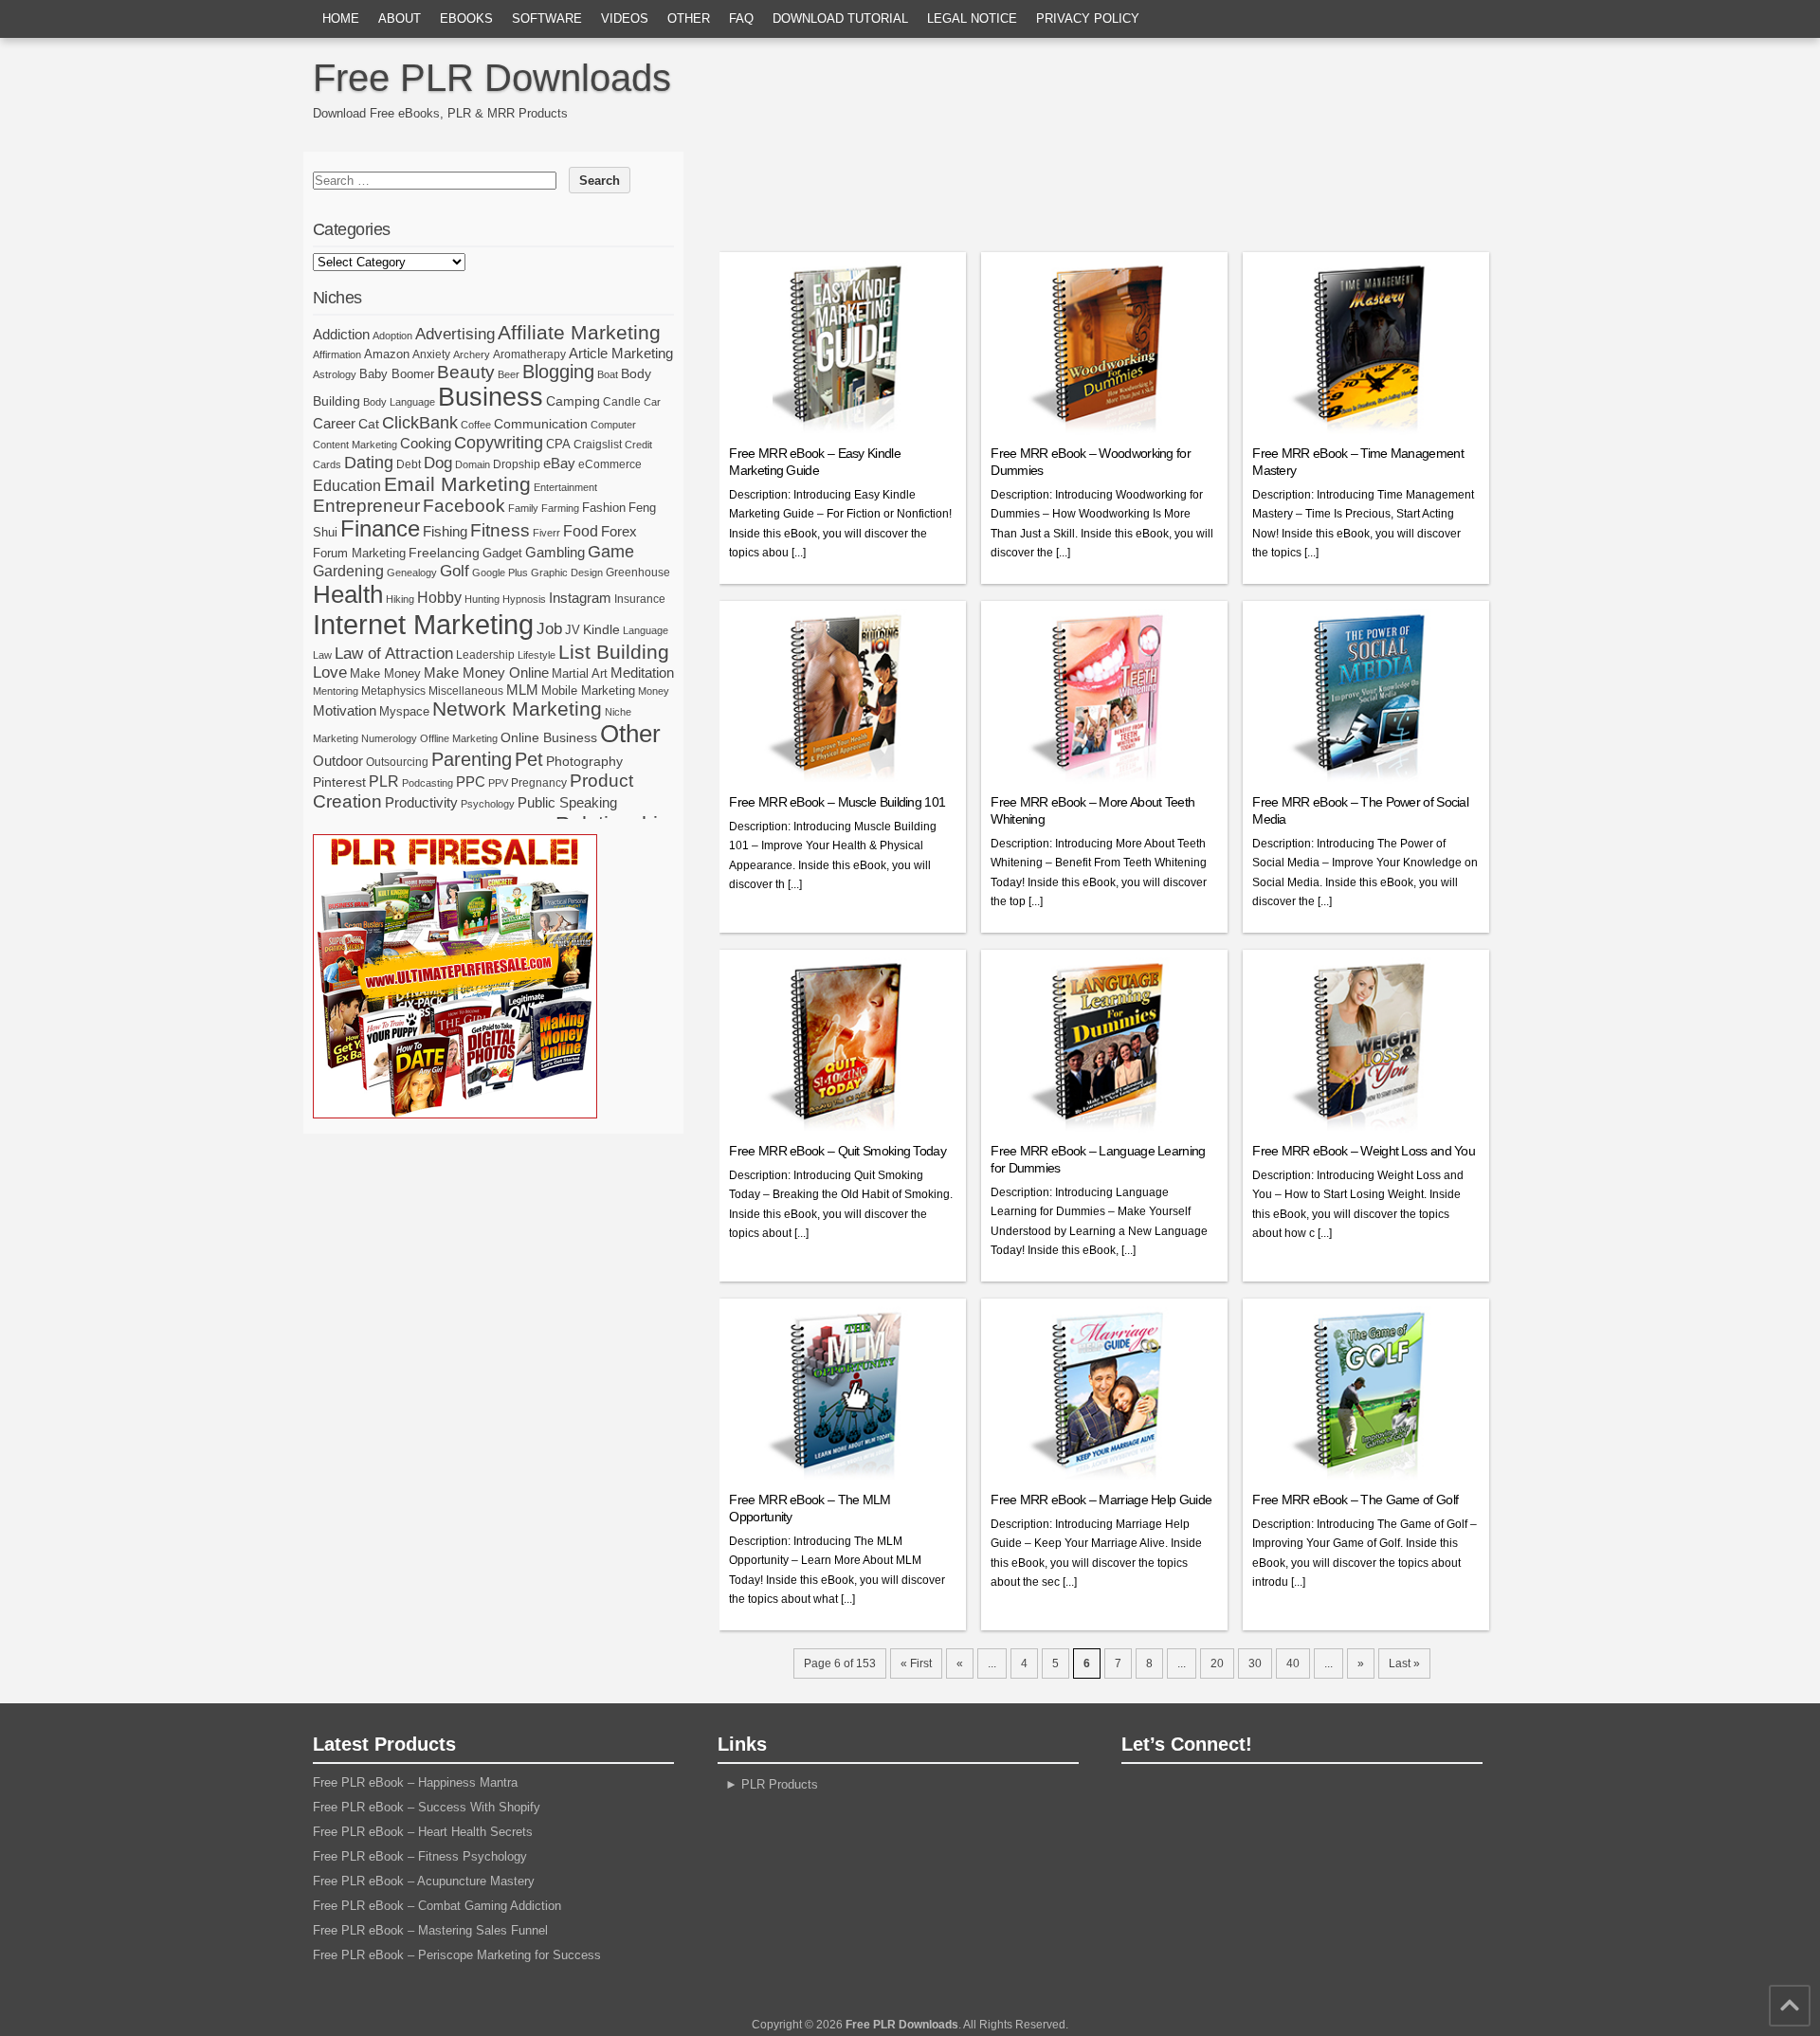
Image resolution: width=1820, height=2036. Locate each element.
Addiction (341, 334)
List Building (614, 652)
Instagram (580, 598)
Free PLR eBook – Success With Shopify (427, 1807)
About (400, 18)
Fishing (445, 532)
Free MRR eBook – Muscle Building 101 (837, 802)
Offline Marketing (459, 738)
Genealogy (412, 573)
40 (1293, 1663)
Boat (608, 374)
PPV (498, 783)
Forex (619, 531)
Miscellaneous (466, 691)
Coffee (476, 425)
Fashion (604, 508)
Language (646, 630)
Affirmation (337, 354)
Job (549, 629)
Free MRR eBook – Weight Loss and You (1364, 1151)
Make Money (385, 673)
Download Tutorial (840, 18)
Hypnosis (524, 599)
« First (916, 1663)
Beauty (466, 372)
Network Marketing (517, 709)
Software (547, 18)
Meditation (642, 673)
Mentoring (336, 691)
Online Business (549, 737)
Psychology (488, 804)
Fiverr (546, 533)
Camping (573, 401)
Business (491, 397)
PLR (384, 782)
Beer (509, 374)
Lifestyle (537, 655)
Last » (1404, 1663)
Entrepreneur (366, 506)
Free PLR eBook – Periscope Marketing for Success (457, 1955)
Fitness (500, 530)
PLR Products (780, 1784)
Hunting (482, 599)
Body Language (399, 402)
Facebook (464, 506)
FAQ (741, 18)
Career (334, 423)
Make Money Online (486, 673)
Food (581, 531)
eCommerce (610, 464)
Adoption (392, 336)
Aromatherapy (529, 354)
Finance (380, 529)
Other (689, 18)
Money (654, 691)
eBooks (466, 18)
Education (347, 485)
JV (573, 630)
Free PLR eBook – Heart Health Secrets (423, 1832)
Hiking (400, 599)
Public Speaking (567, 803)
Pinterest (339, 782)
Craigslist (598, 445)
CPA (558, 444)
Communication (541, 424)
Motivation (345, 710)
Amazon (387, 354)
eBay (559, 463)
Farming (560, 508)
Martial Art (580, 673)
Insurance (640, 599)
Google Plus (500, 573)
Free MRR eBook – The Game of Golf (1355, 1500)
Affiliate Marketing (579, 333)
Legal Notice (972, 18)
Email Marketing (457, 484)
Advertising (455, 334)
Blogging (558, 372)
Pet (529, 759)
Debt (409, 464)
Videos (625, 18)
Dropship (517, 464)
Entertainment (565, 487)
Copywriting (499, 443)
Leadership (485, 655)
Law (322, 655)
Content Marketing (355, 445)
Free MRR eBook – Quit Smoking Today (837, 1151)
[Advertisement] (1112, 194)
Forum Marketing (359, 553)
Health (348, 594)
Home (341, 18)
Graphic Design (567, 573)
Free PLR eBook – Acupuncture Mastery (424, 1881)
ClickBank (420, 422)
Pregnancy (539, 783)
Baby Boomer (397, 374)
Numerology (389, 738)
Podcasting (428, 783)
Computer (613, 425)
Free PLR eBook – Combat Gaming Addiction (437, 1906)
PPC (471, 782)
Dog (438, 463)
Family (523, 508)
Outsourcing (397, 762)
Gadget (502, 553)
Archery (472, 354)
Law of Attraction (394, 653)
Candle (622, 402)
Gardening (348, 571)
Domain (473, 464)
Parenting (472, 759)
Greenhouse (638, 573)
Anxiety (431, 354)
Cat (369, 424)
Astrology (335, 374)
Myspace (404, 711)
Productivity (421, 802)
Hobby (439, 597)
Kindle (601, 629)
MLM (522, 690)
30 (1255, 1663)
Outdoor (338, 761)
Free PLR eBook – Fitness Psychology (420, 1856)
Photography (584, 761)
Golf (455, 571)
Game (611, 552)
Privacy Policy (1088, 18)
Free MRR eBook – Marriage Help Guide (1101, 1500)
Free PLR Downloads (492, 78)
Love (330, 673)
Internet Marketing (423, 624)
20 (1217, 1663)
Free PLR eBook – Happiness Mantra (415, 1782)
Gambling (555, 552)
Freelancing (444, 553)
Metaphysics (393, 691)
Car (652, 402)
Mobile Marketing (588, 691)
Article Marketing (621, 353)
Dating (369, 463)
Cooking (426, 444)
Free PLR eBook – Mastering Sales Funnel (430, 1930)
